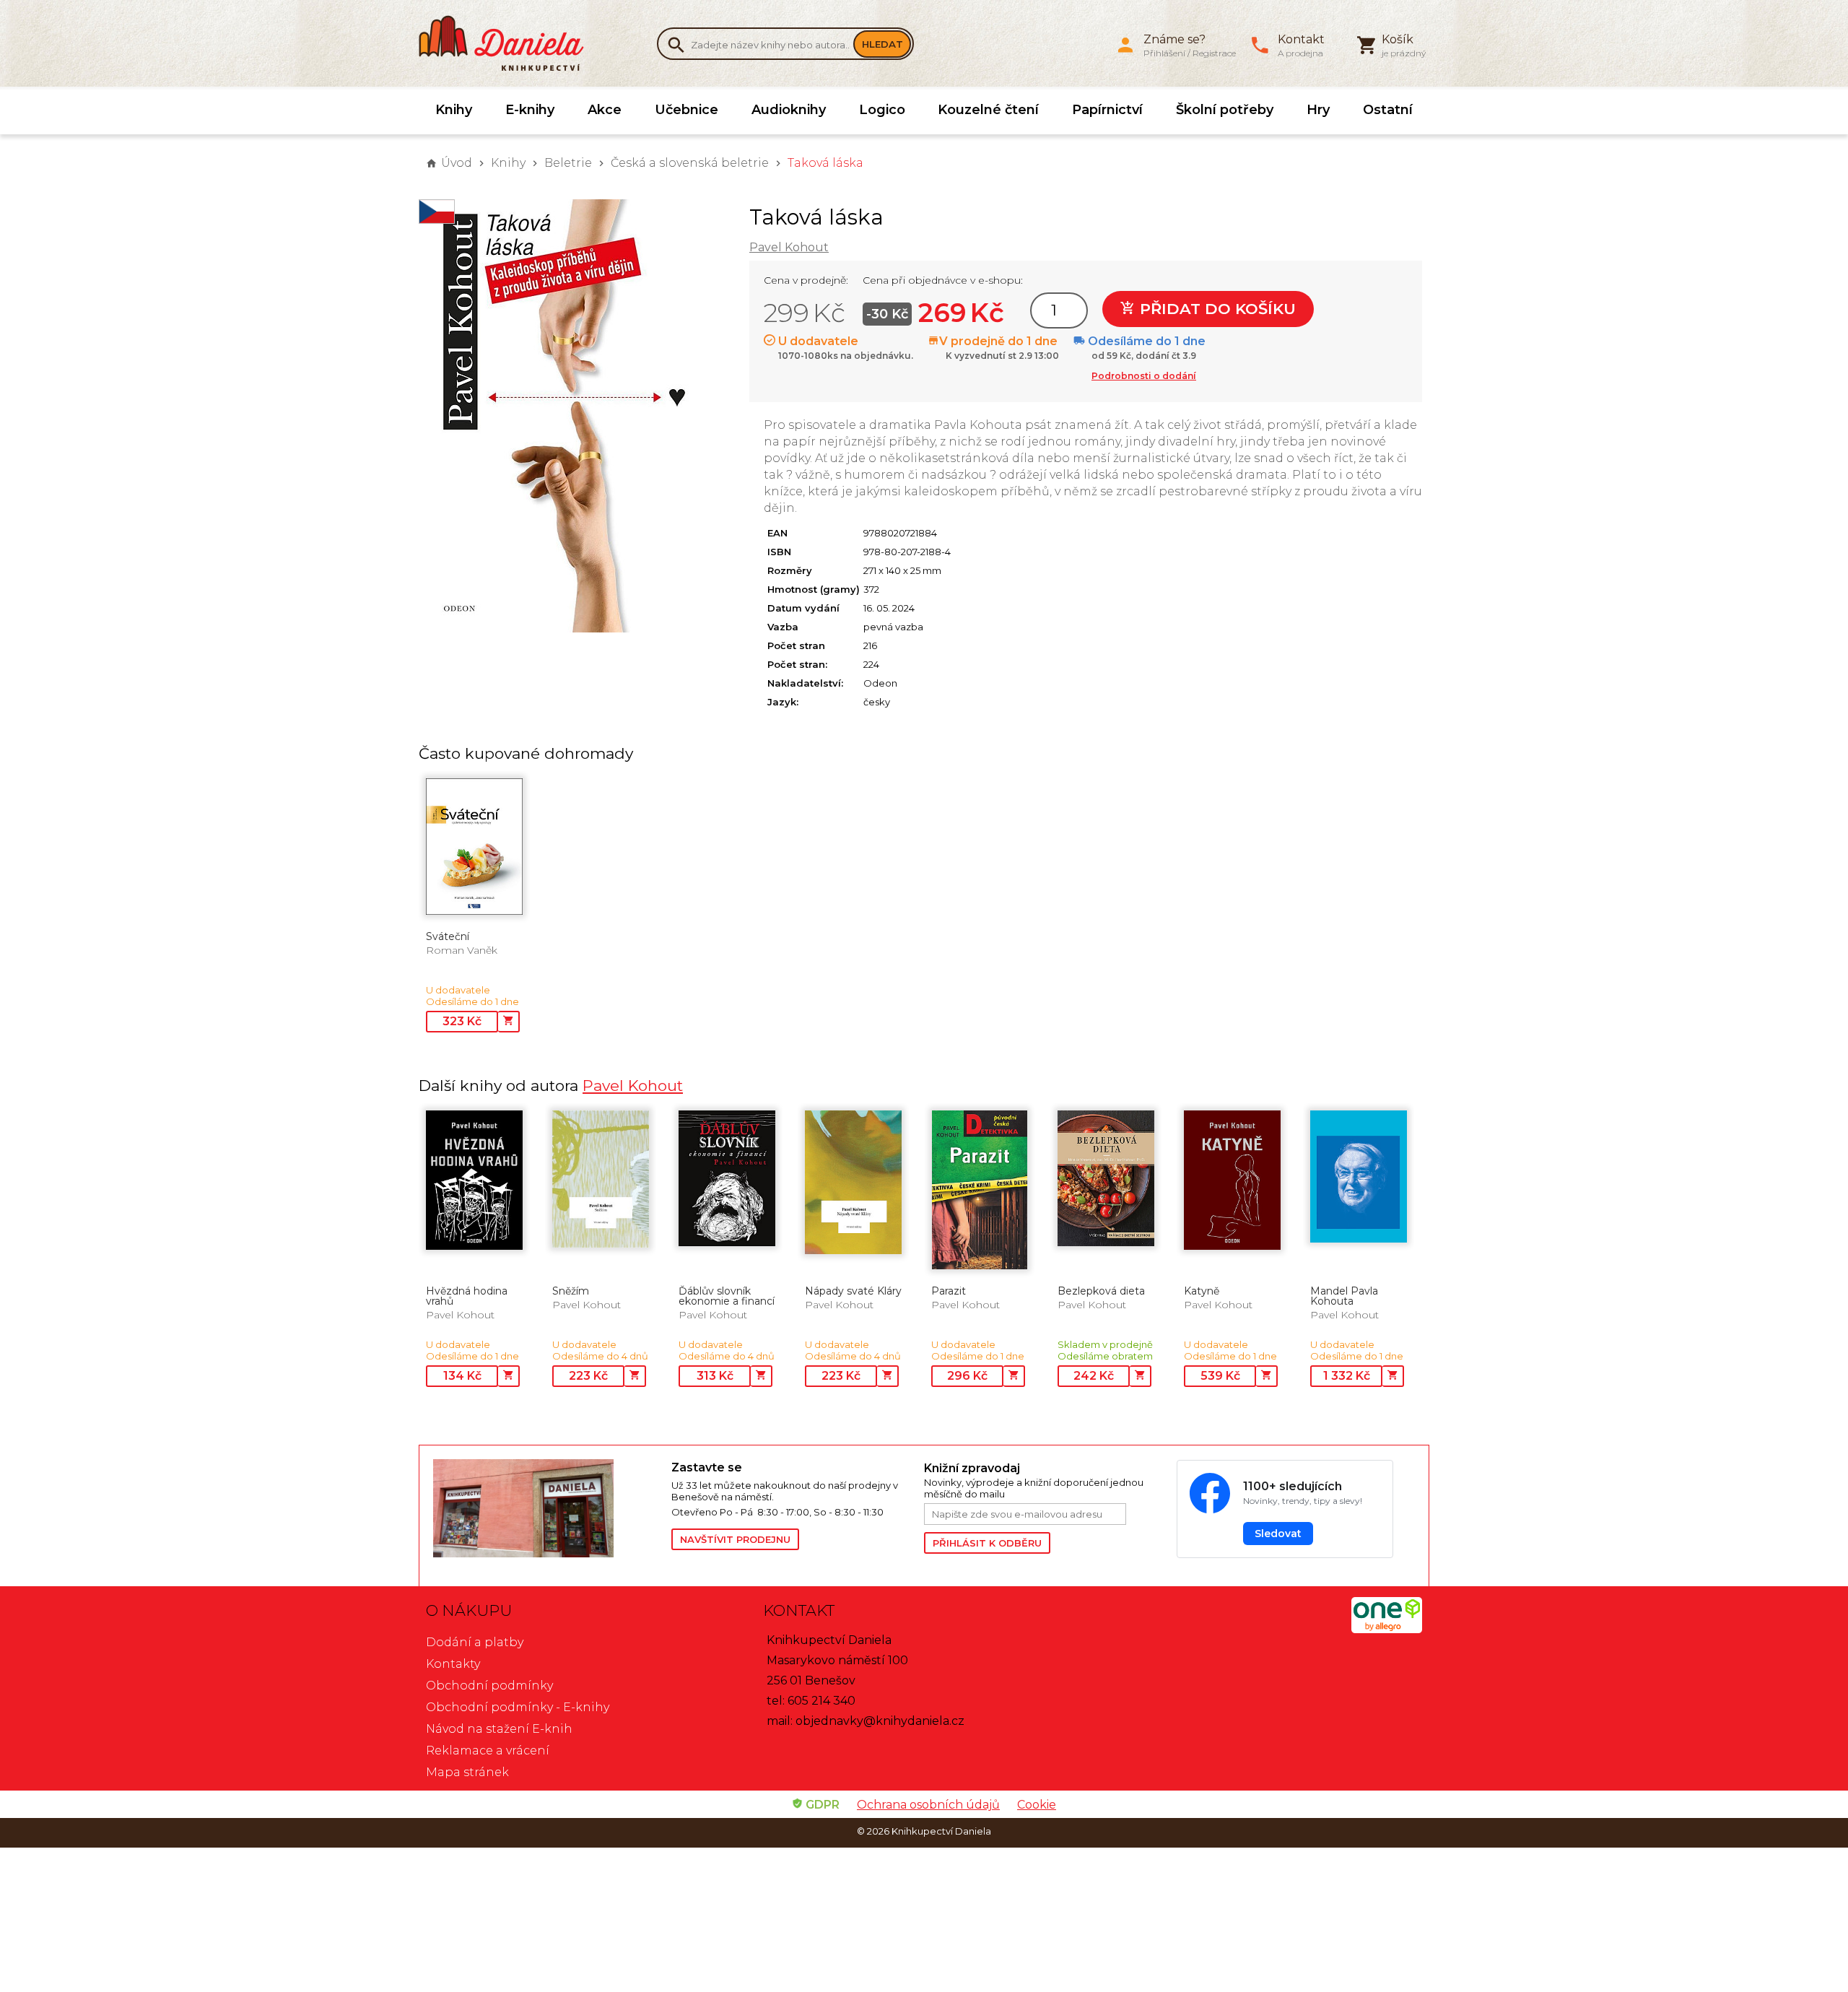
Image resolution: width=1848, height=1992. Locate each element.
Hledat (882, 44)
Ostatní (1388, 110)
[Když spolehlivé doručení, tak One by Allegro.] (1387, 1629)
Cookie (1037, 1805)
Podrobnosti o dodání (1144, 376)
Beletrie (568, 163)
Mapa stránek (467, 1772)
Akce (605, 110)
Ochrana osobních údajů (928, 1805)
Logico (882, 110)
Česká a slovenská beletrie (690, 163)
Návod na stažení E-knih (499, 1729)
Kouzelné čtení (988, 110)
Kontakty (453, 1664)
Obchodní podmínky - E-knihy (518, 1707)
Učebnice (687, 110)
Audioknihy (789, 110)
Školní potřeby (1225, 110)
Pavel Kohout (789, 247)
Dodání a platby (475, 1642)
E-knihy (530, 110)
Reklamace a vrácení (488, 1750)
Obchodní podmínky (489, 1686)
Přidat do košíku (1216, 309)
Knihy (454, 110)
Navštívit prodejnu (735, 1539)
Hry (1318, 110)
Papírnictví (1107, 110)
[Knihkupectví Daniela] (509, 43)
